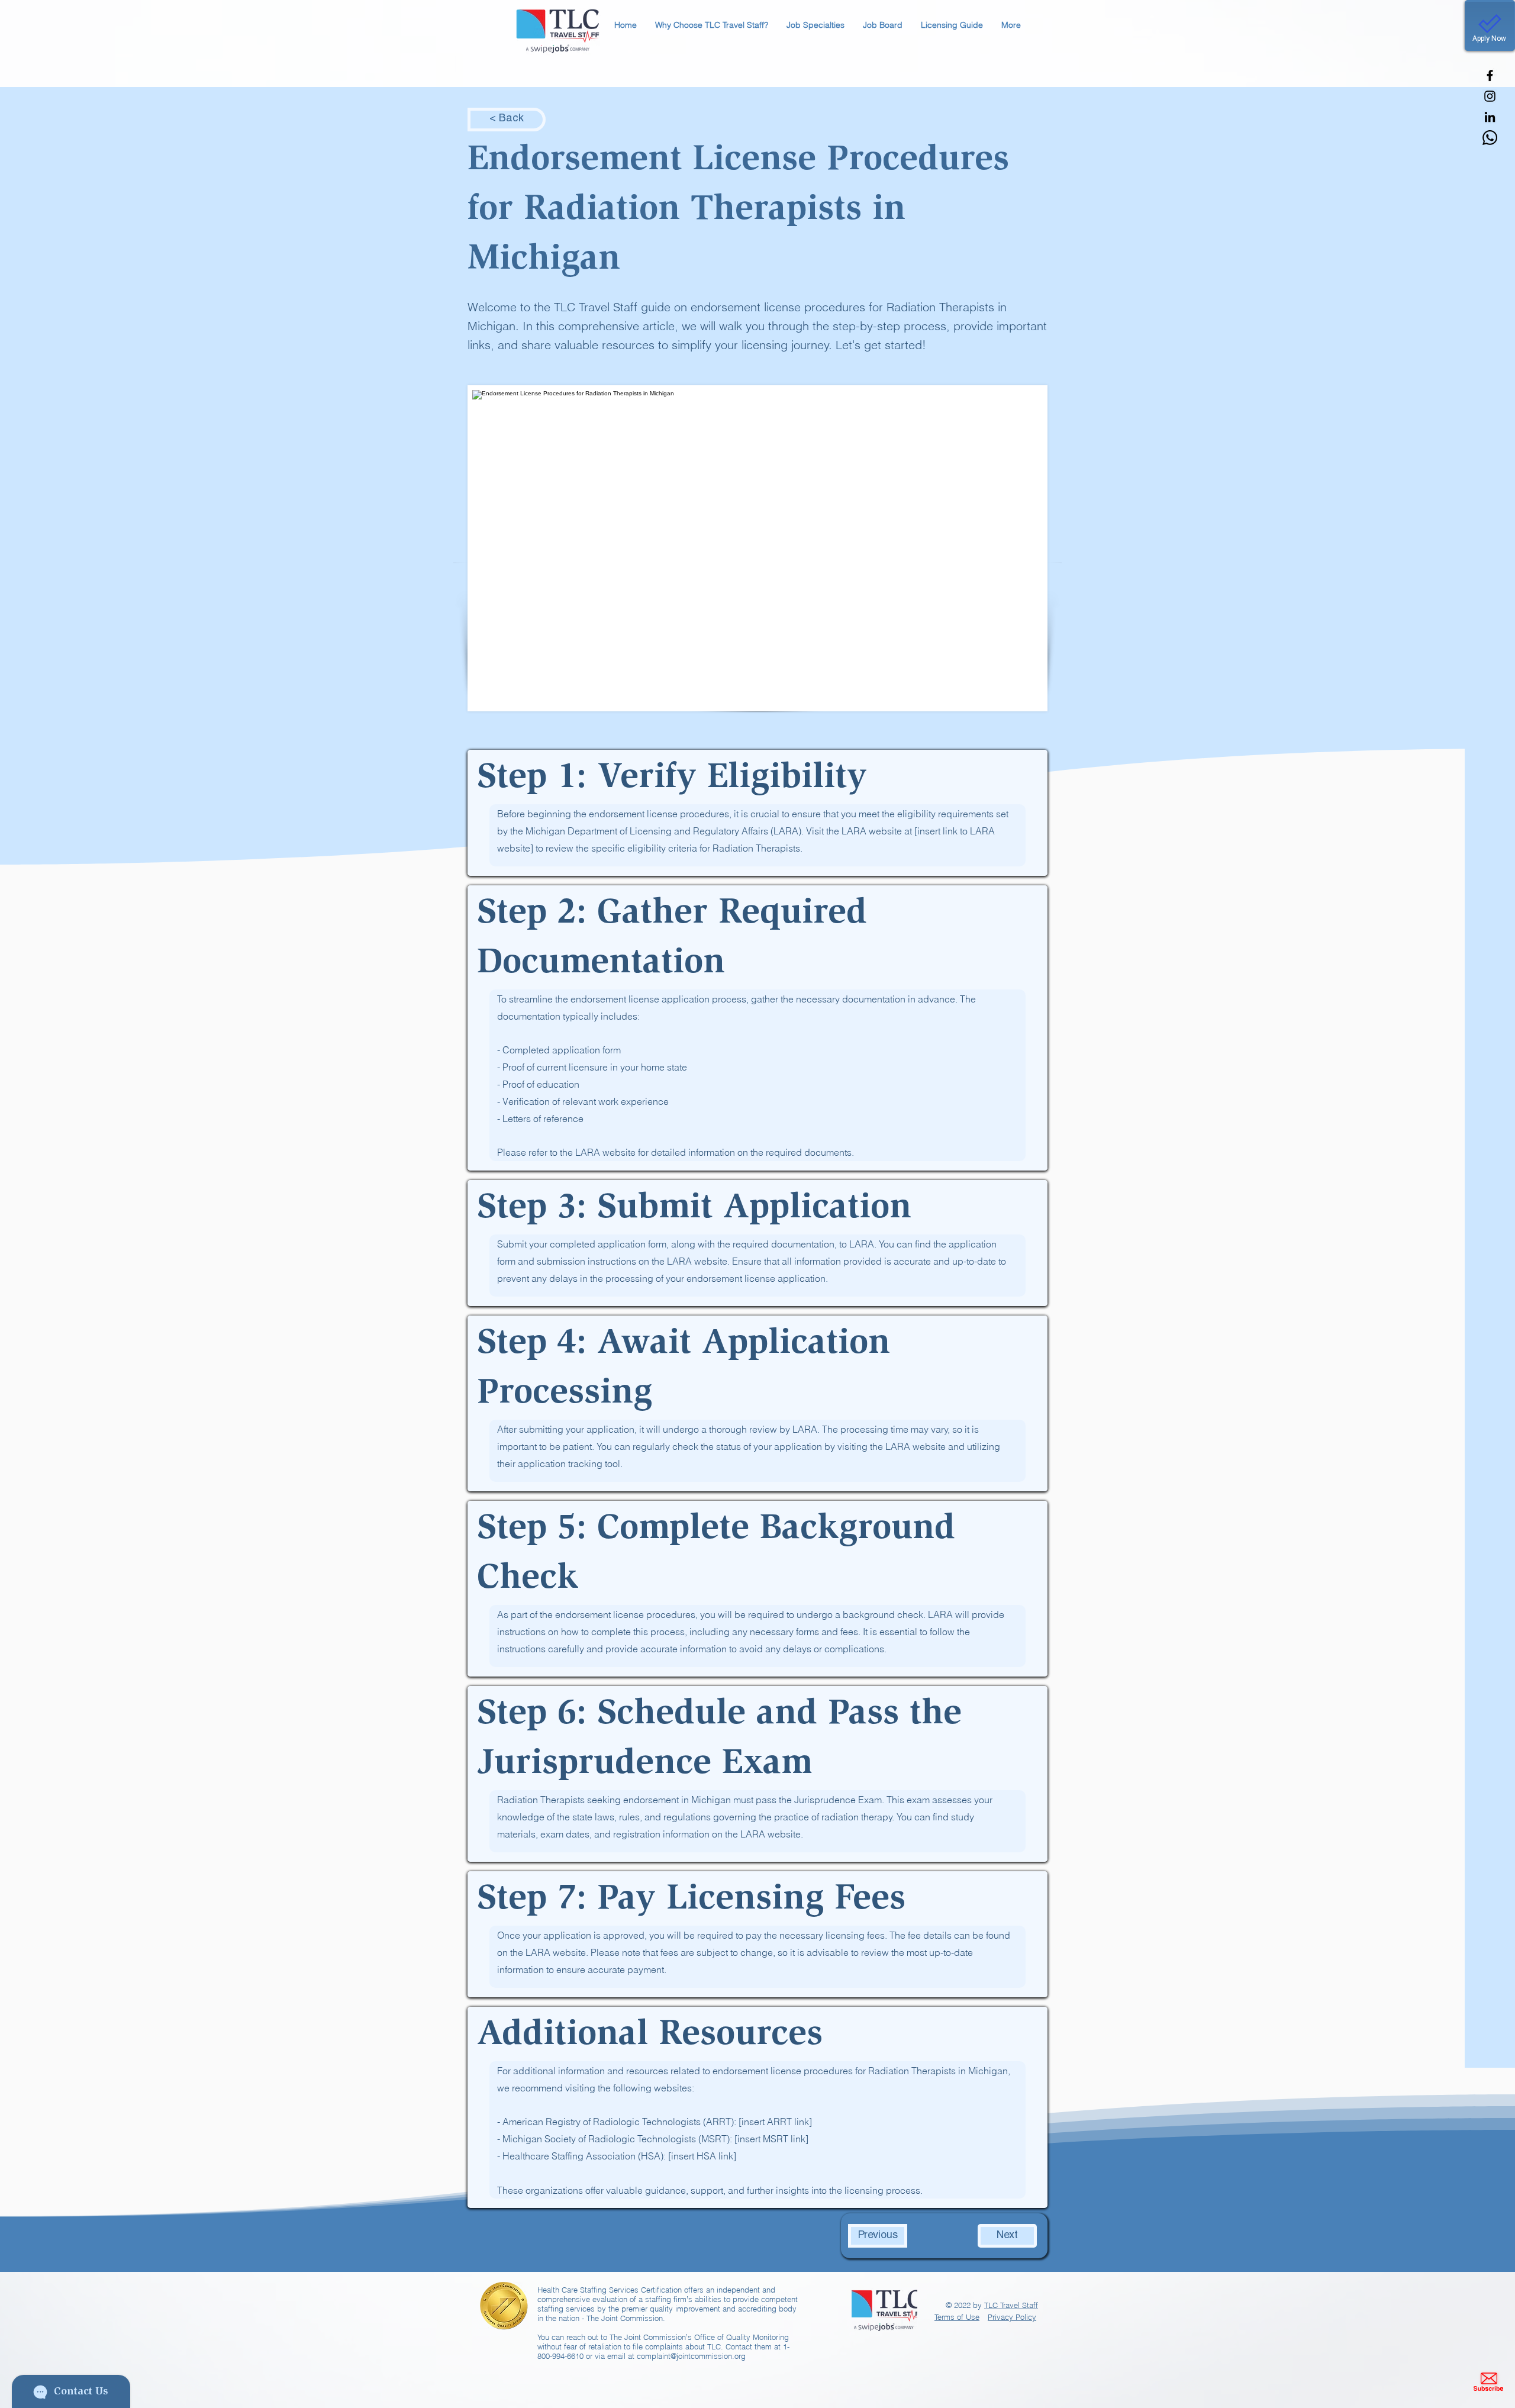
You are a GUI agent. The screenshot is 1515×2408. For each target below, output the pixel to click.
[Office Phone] (1490, 138)
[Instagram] (1490, 96)
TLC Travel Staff (1011, 2305)
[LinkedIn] (1490, 117)
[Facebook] (1490, 75)
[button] (711, 25)
